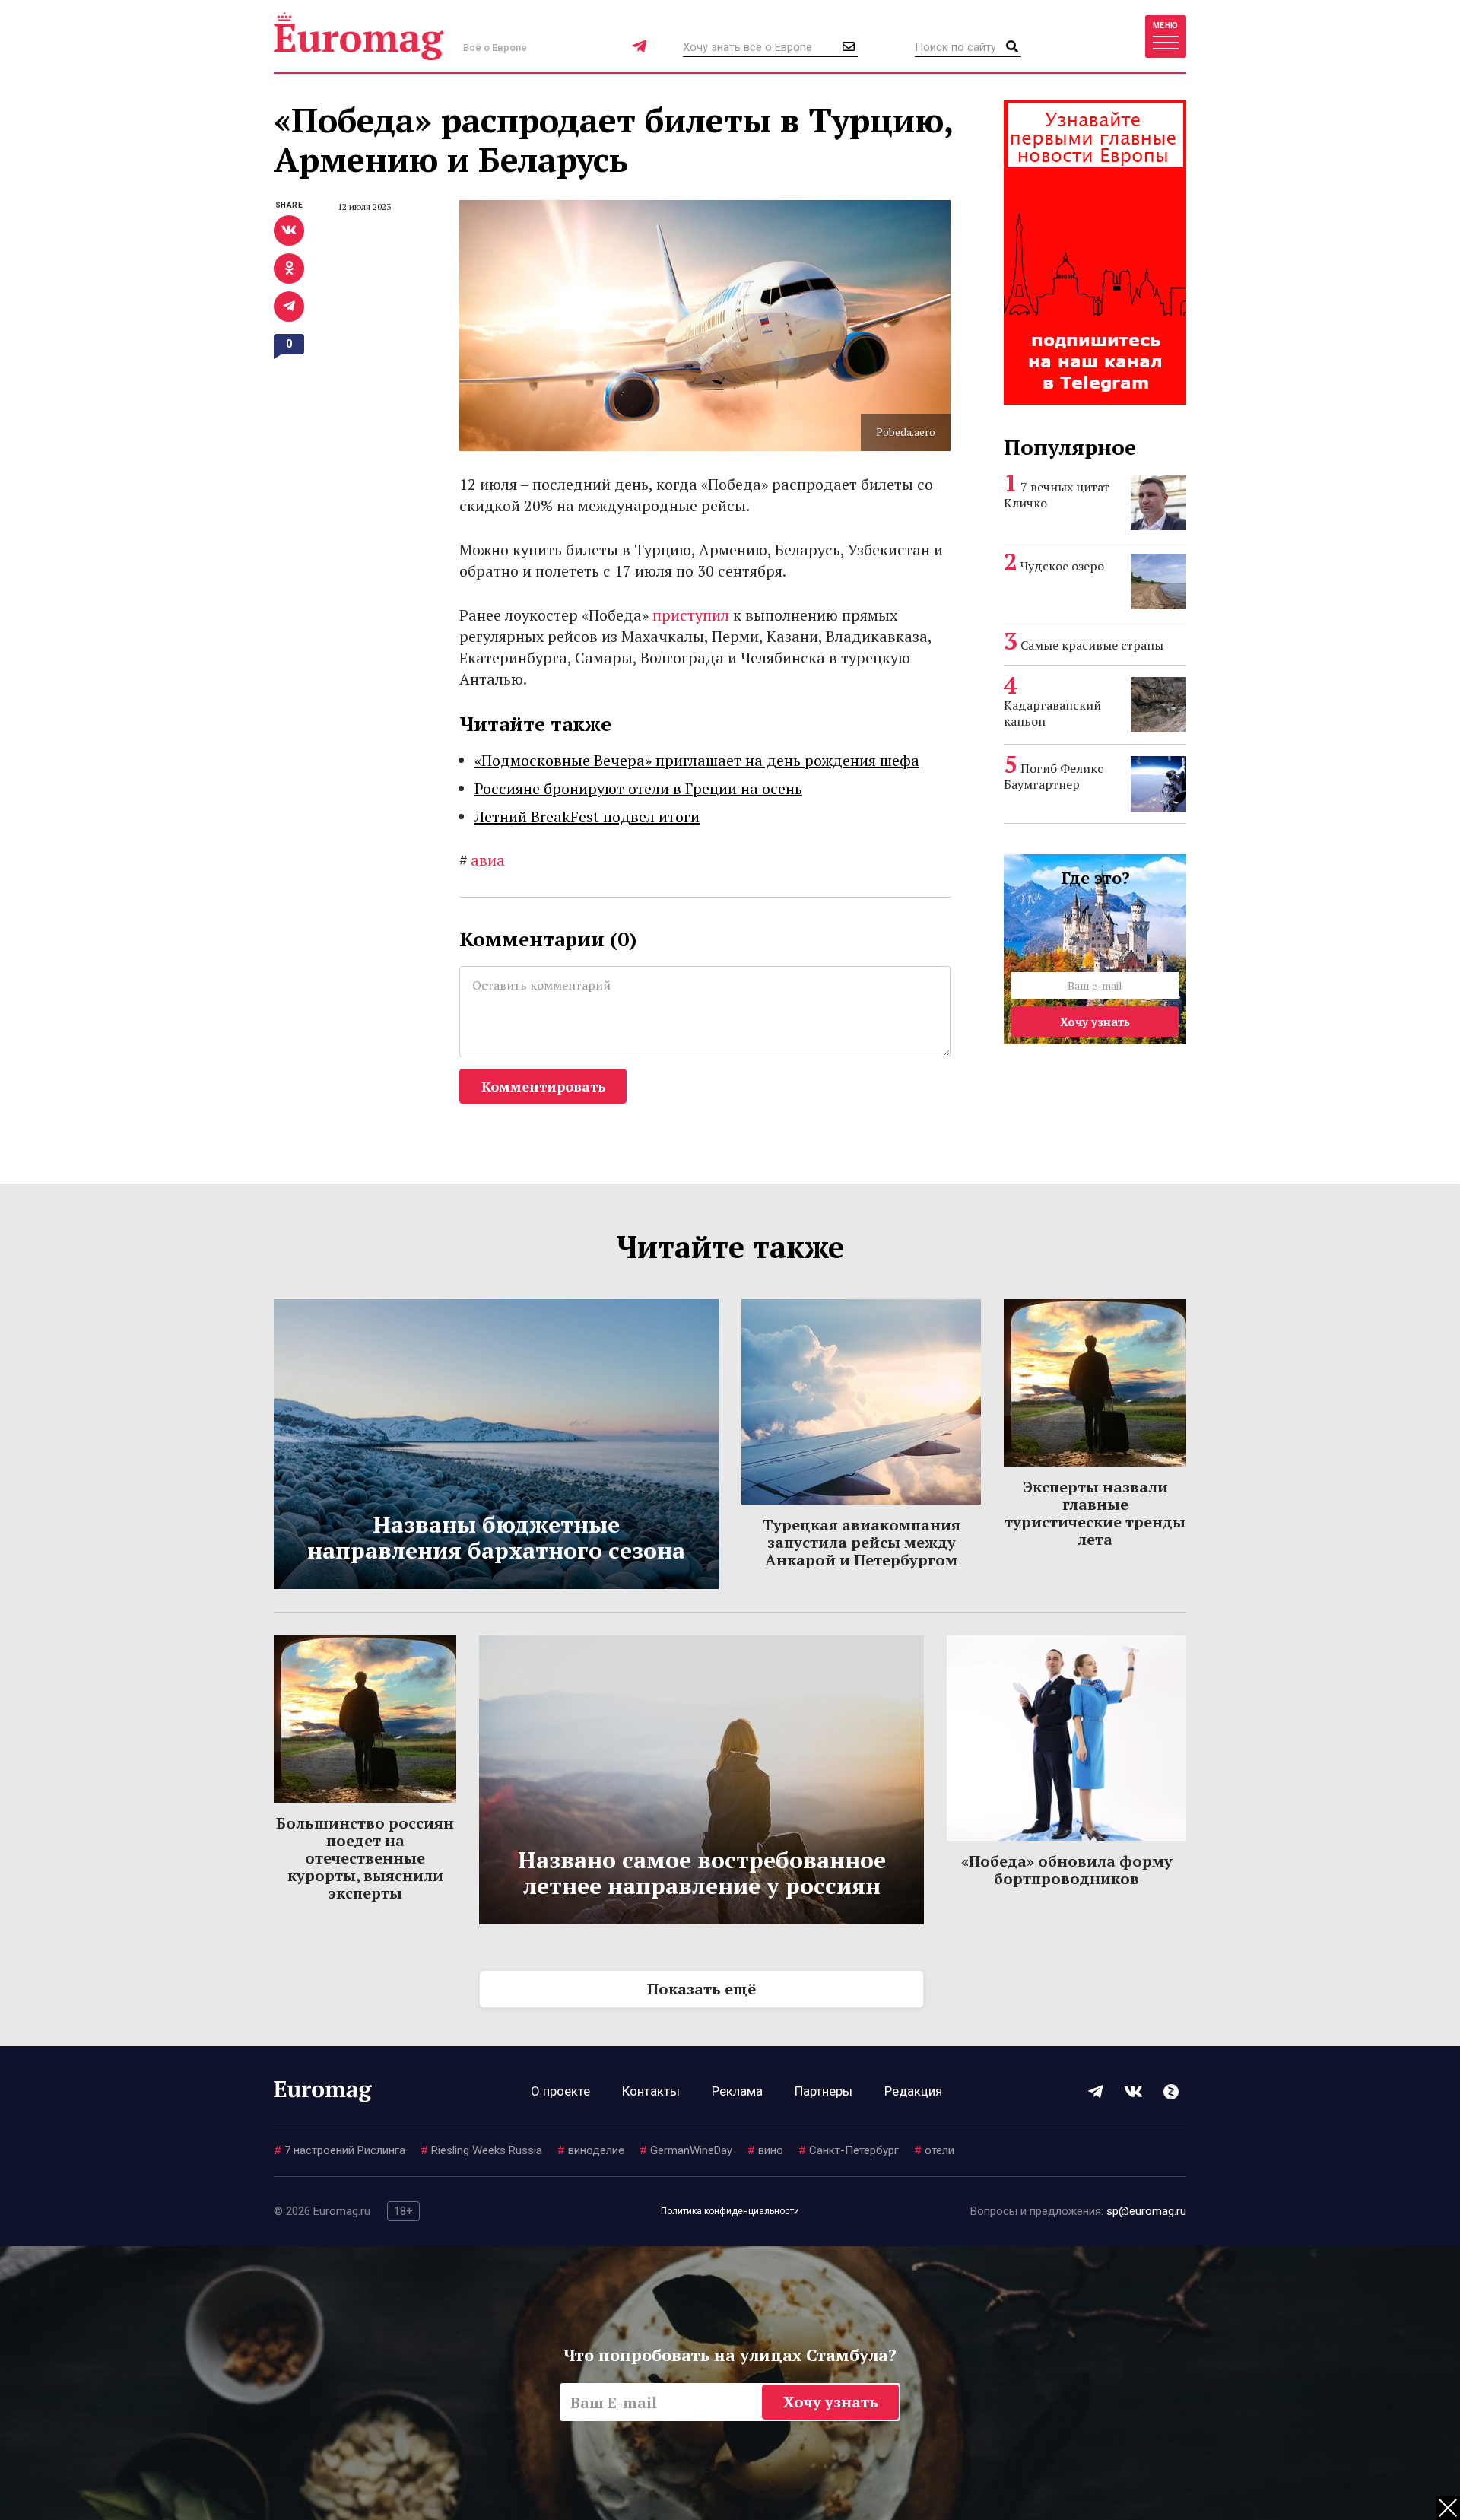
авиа (482, 860)
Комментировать (543, 1086)
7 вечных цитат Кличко (1057, 495)
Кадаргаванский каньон (1052, 713)
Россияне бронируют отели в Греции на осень (638, 788)
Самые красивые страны (1092, 645)
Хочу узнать (1095, 1022)
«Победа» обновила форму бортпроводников (1067, 1870)
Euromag (359, 36)
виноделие (591, 2150)
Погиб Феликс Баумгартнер (1054, 776)
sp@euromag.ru (1146, 2211)
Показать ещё (701, 1989)
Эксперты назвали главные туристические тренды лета (1095, 1513)
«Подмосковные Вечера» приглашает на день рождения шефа (697, 760)
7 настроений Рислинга (340, 2150)
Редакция (913, 2091)
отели (934, 2150)
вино (765, 2150)
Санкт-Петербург (849, 2150)
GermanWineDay (686, 2150)
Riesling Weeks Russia (481, 2150)
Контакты (651, 2091)
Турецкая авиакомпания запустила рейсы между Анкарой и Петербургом (861, 1542)
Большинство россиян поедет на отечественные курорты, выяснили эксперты (365, 1858)
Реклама (737, 2091)
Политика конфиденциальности (730, 2211)
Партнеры (824, 2091)
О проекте (560, 2091)
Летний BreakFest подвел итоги (587, 817)
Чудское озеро (1062, 566)
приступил (691, 615)
